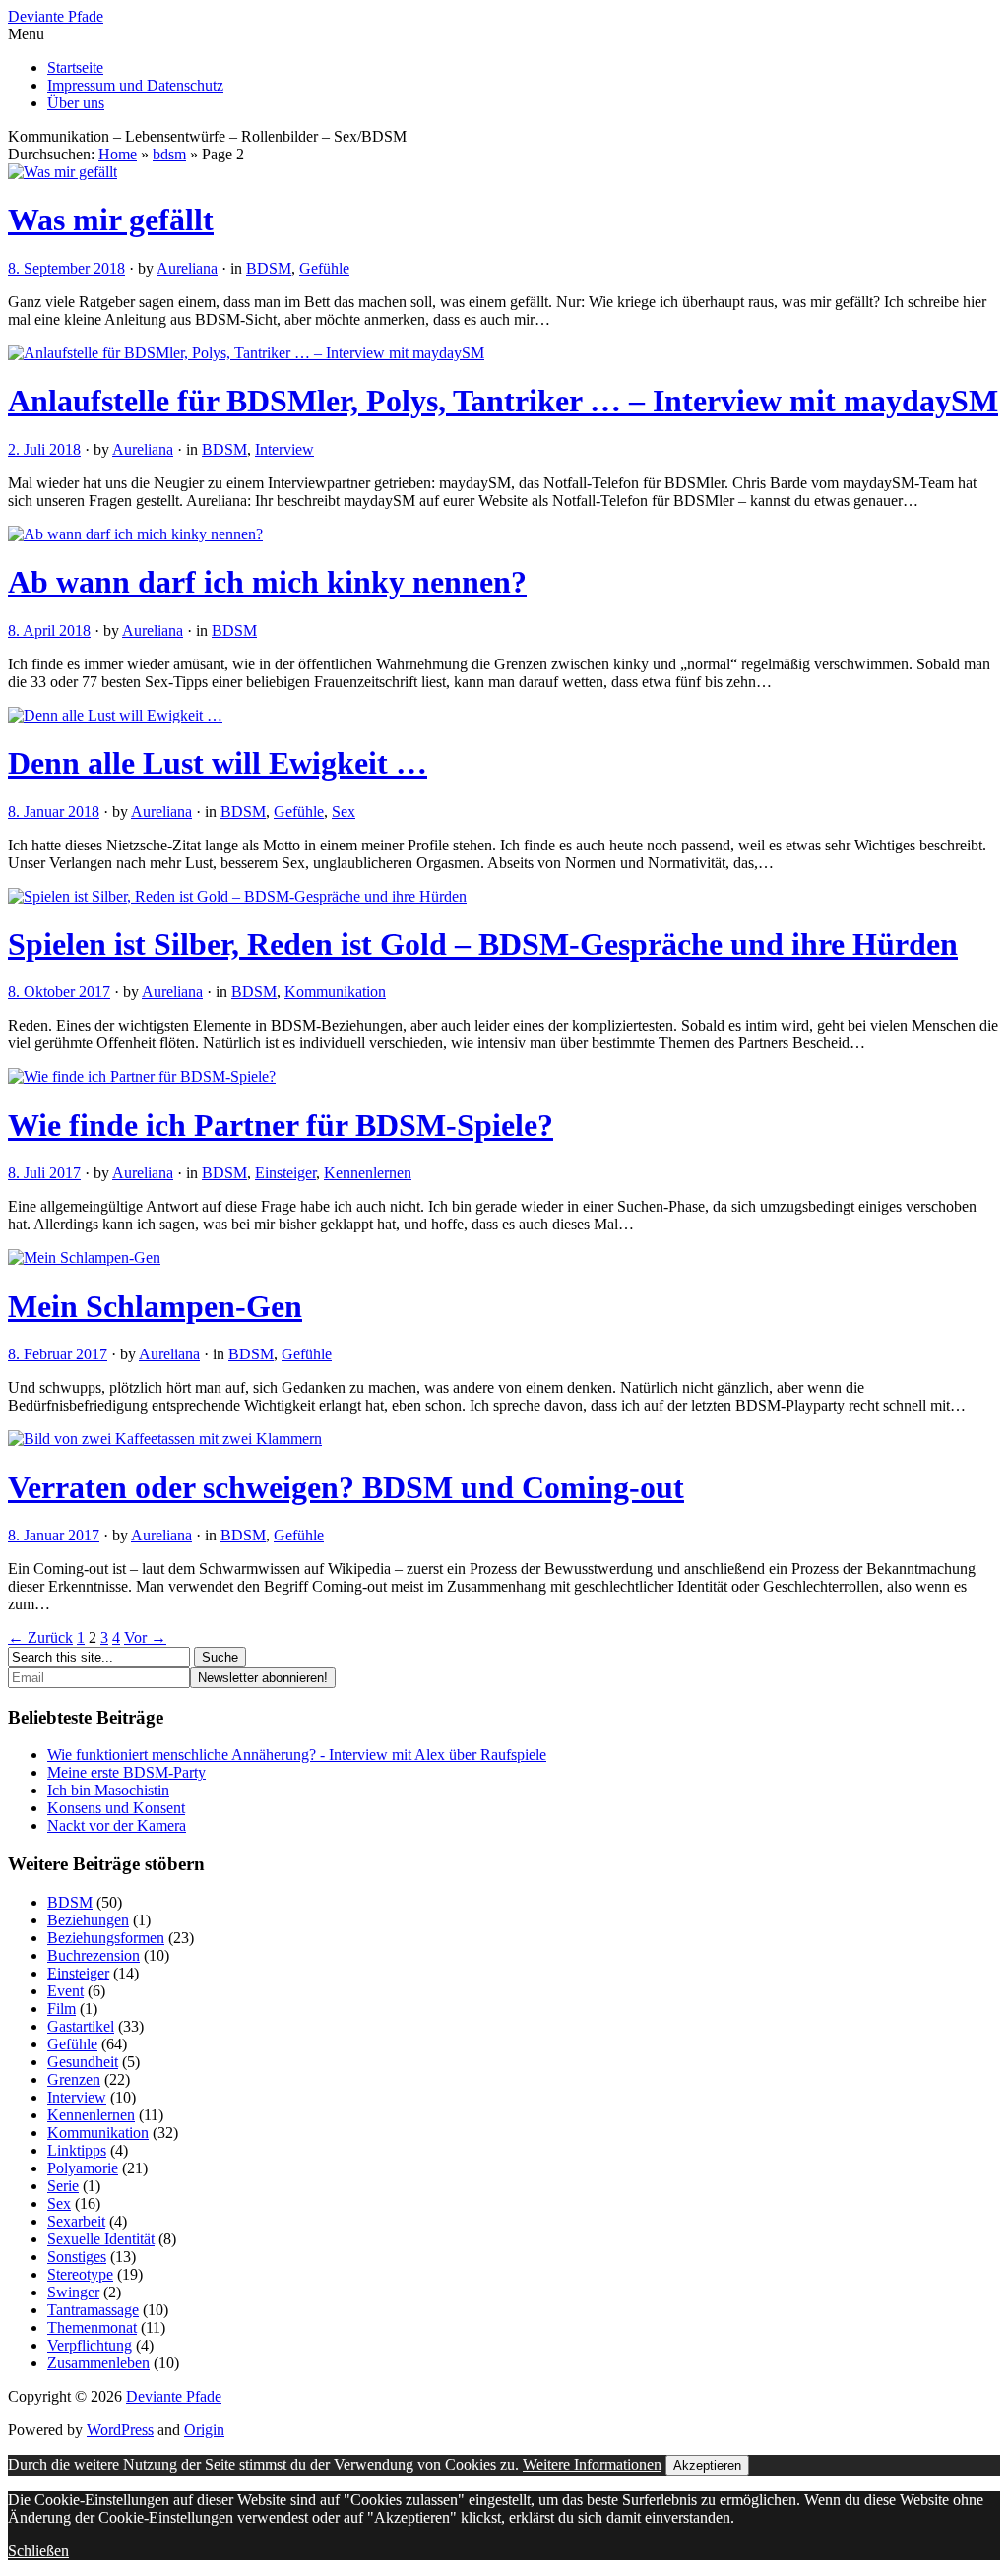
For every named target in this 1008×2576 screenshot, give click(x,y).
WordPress (120, 2430)
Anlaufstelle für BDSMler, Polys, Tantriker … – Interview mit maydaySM (503, 401)
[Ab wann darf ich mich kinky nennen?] (135, 534)
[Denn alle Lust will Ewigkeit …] (115, 715)
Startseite (75, 67)
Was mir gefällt (111, 220)
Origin (204, 2430)
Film (62, 2009)
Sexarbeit (76, 2221)
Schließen (38, 2551)
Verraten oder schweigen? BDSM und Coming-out (346, 1487)
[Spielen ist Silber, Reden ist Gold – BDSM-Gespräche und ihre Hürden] (237, 896)
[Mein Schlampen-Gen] (84, 1257)
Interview (284, 449)
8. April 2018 (49, 630)
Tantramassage (93, 2310)
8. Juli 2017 (44, 1173)
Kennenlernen (368, 1173)
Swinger (73, 2292)
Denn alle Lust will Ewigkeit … (218, 763)
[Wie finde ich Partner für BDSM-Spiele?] (142, 1076)
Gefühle (324, 268)
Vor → (145, 1637)
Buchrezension (94, 1955)
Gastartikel (81, 2026)
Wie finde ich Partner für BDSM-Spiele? (281, 1125)
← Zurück (40, 1637)
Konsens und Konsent (116, 1808)
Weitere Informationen (592, 2464)
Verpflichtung (90, 2345)
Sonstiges (77, 2257)
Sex (344, 812)
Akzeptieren (707, 2465)
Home (118, 154)
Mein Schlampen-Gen (155, 1306)
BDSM (269, 268)
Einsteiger (285, 1173)
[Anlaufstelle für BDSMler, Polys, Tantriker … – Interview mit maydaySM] (246, 353)
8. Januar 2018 (54, 812)
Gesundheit (83, 2062)
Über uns (76, 103)
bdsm (169, 154)
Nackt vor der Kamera (117, 1825)
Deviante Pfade (56, 16)
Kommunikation (335, 992)
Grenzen (74, 2079)
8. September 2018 (66, 268)
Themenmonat (92, 2327)
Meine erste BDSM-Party (126, 1772)
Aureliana (187, 268)
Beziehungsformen (106, 1938)
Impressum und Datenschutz (135, 85)
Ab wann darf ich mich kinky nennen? (267, 582)
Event (65, 1991)
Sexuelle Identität (101, 2239)
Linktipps (77, 2150)
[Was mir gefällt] (63, 172)
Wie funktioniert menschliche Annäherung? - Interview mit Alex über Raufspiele (297, 1755)
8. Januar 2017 (54, 1535)
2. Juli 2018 (44, 449)
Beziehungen (88, 1920)
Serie (63, 2186)
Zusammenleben (98, 2363)
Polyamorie (83, 2168)
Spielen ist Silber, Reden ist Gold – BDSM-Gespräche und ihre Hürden (483, 944)
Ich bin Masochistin (108, 1790)
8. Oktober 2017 (59, 992)
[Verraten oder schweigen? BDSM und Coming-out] (165, 1439)
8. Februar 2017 (58, 1354)
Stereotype (80, 2274)
